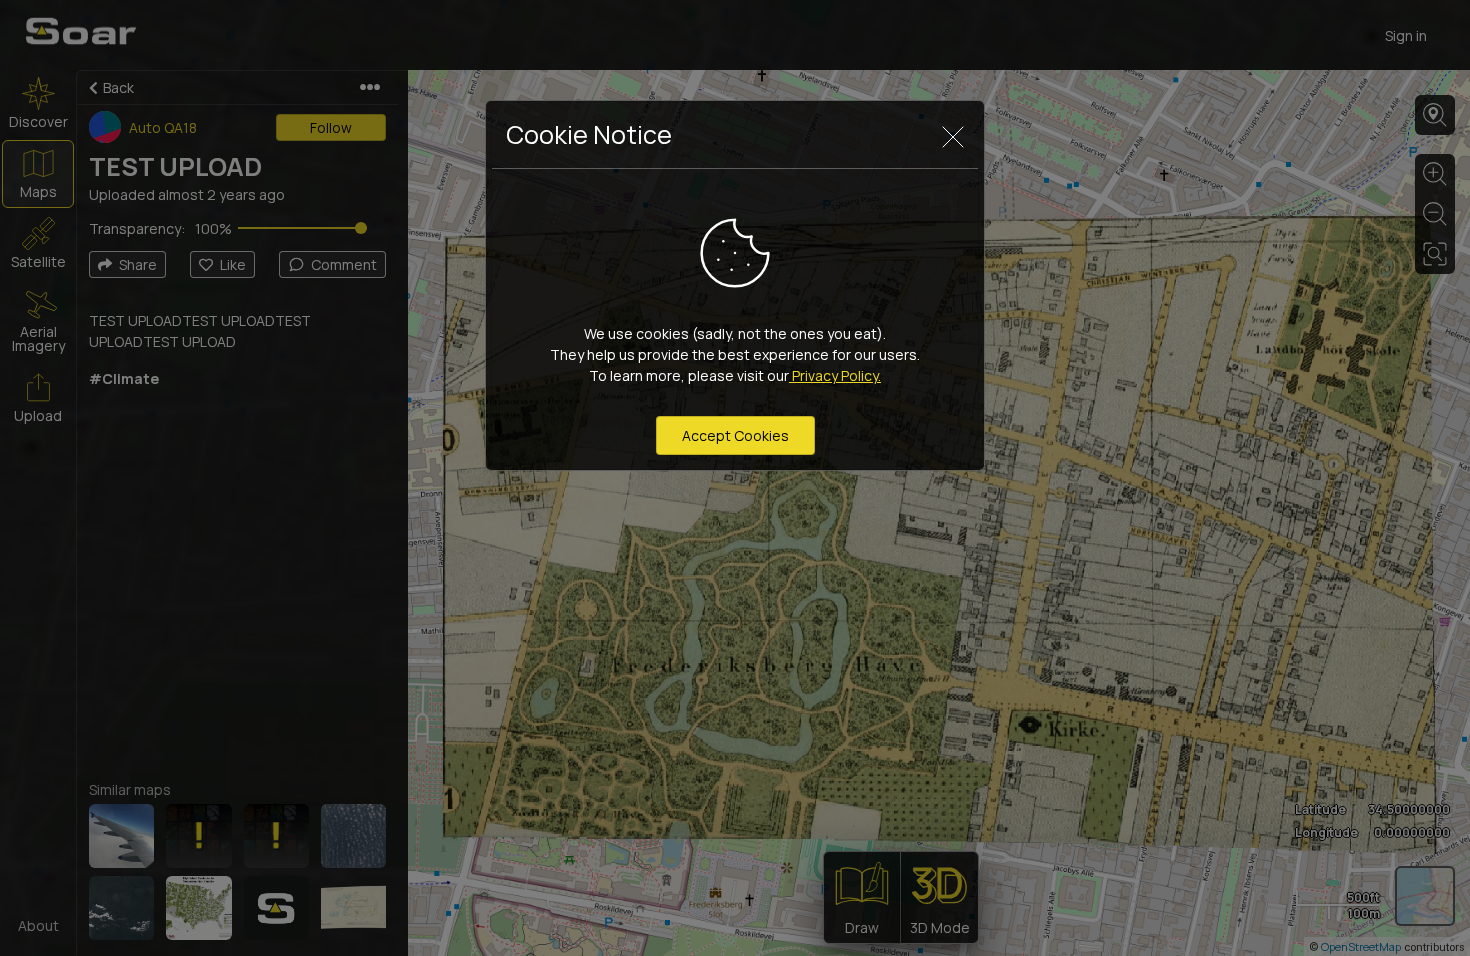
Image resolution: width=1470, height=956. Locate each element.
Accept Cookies (735, 435)
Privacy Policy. (835, 375)
